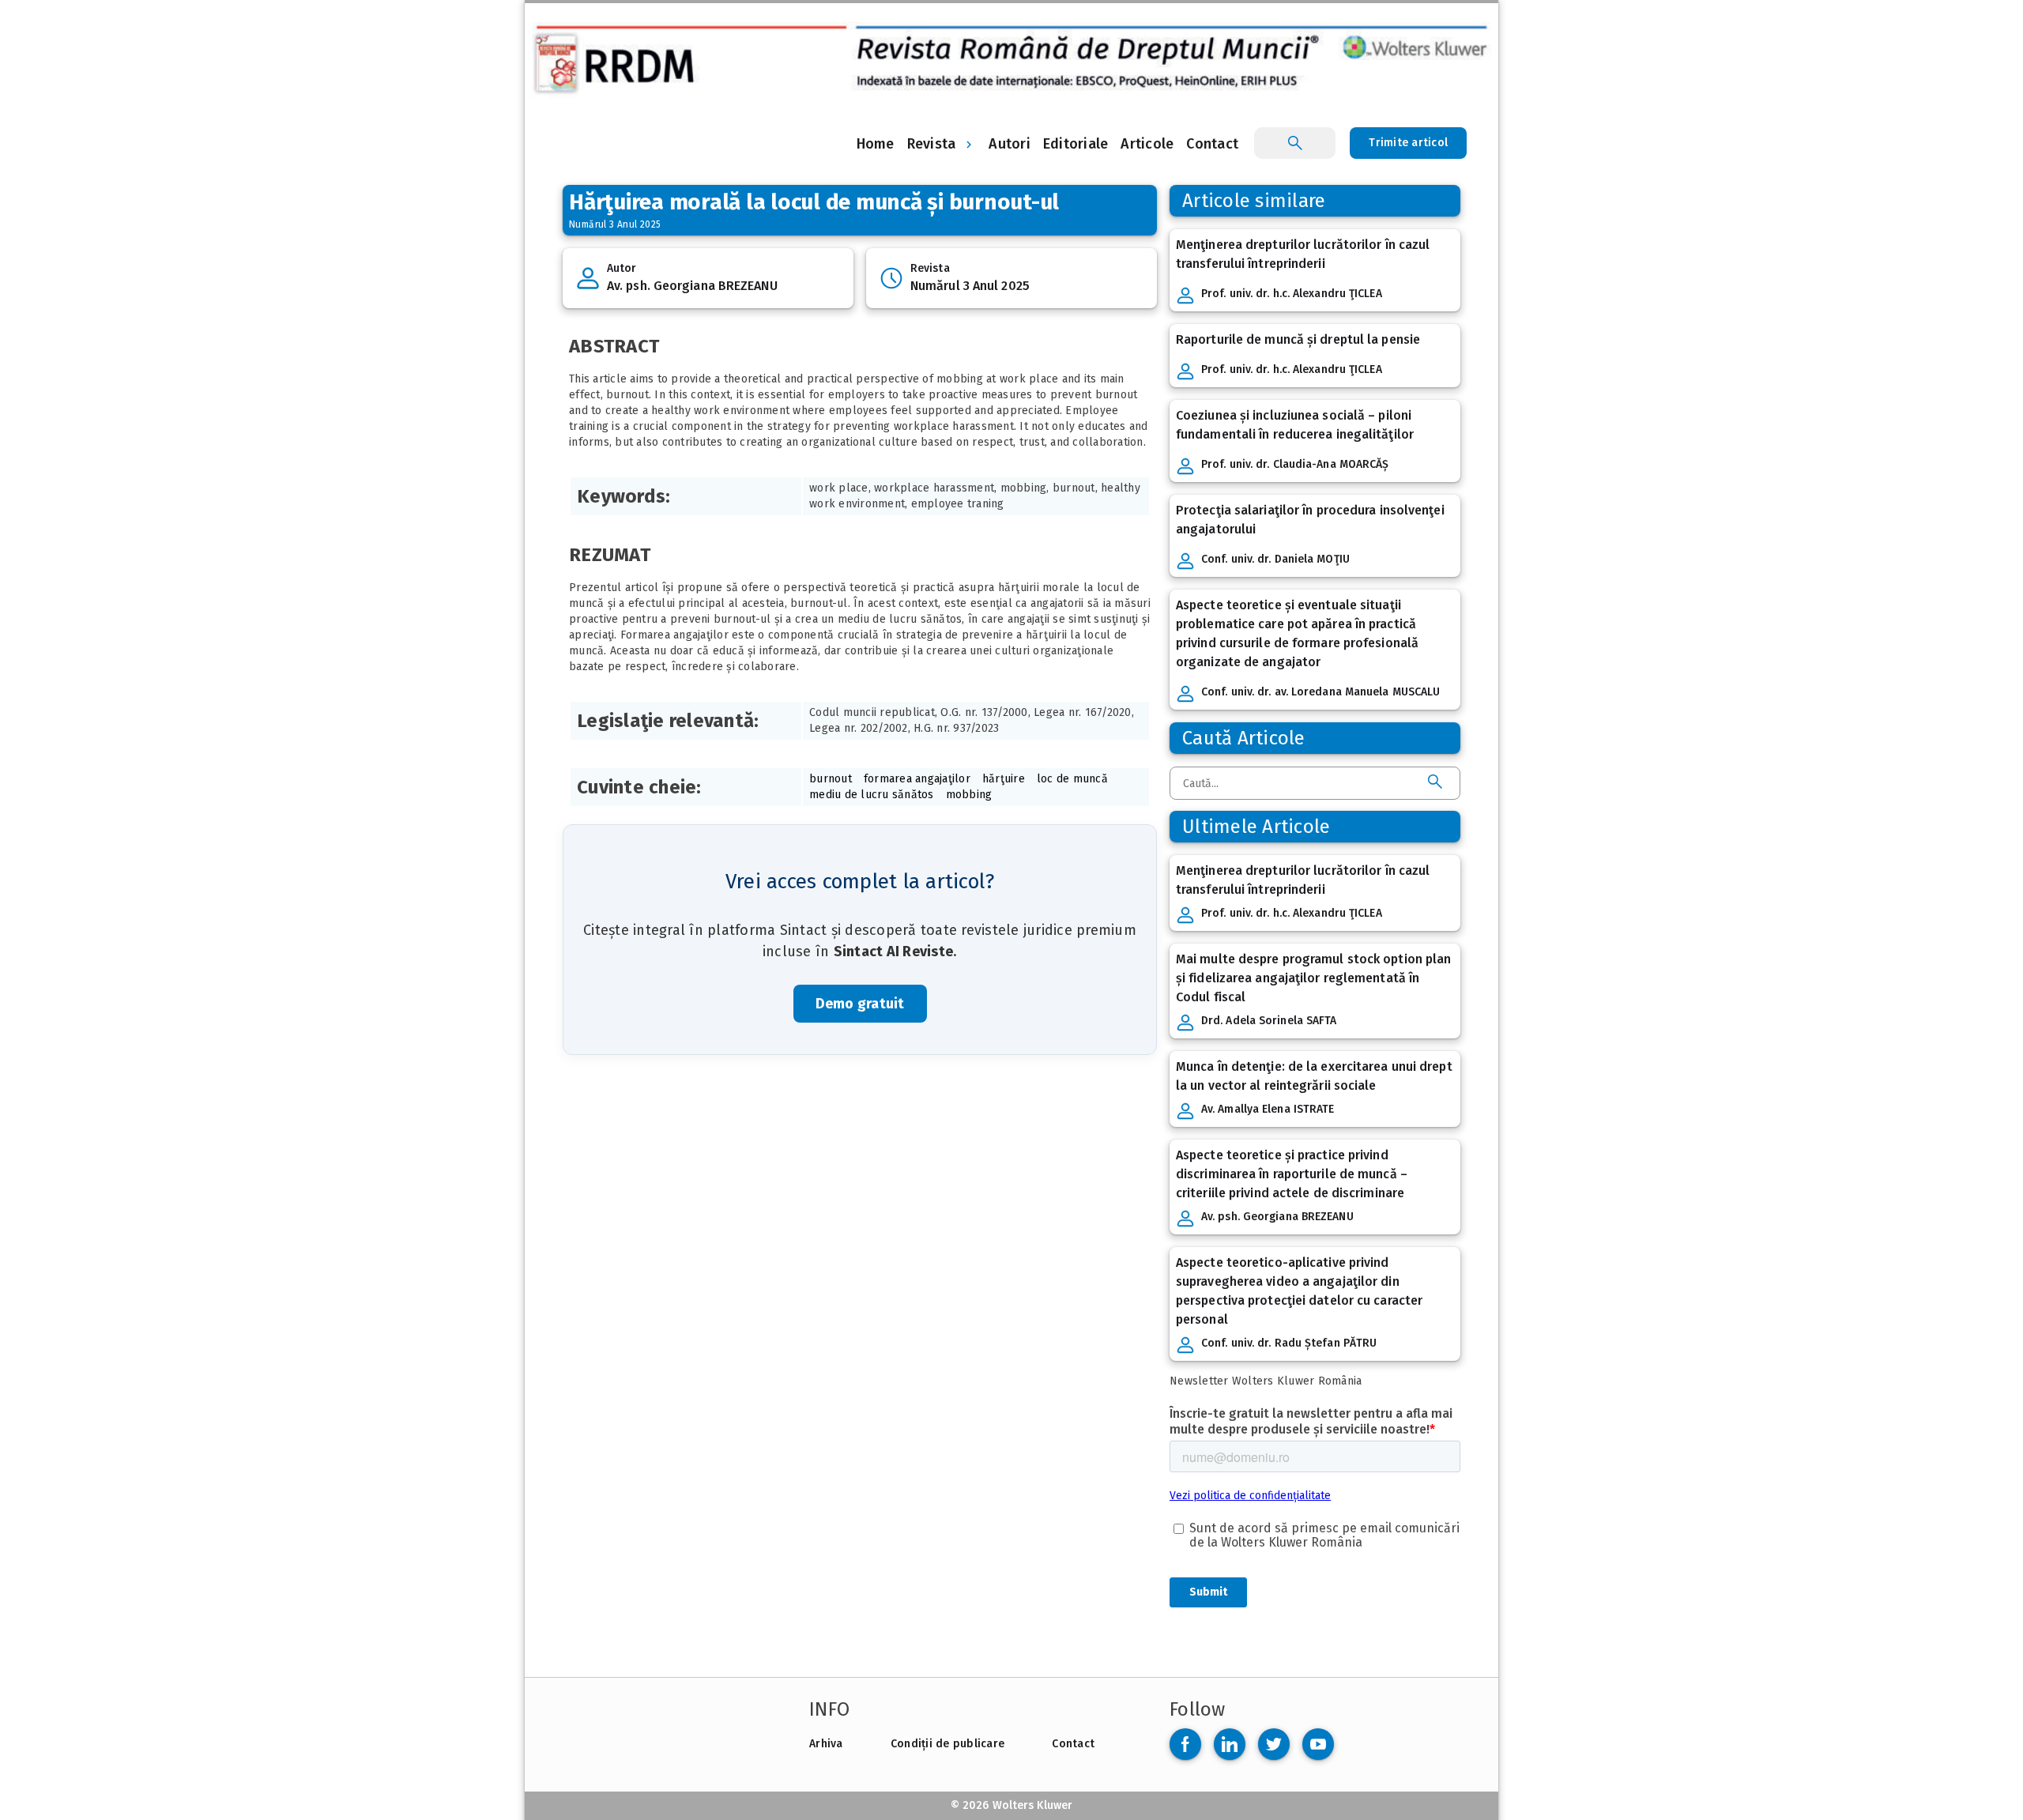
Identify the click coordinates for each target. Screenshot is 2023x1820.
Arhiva (826, 1744)
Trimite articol (1408, 143)
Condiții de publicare (947, 1744)
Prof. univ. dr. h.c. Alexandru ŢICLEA (1292, 294)
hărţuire (1004, 779)
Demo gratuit (860, 1004)
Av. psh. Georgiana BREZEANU (692, 286)
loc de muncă (1072, 779)
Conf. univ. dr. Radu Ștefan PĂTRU (1289, 1343)
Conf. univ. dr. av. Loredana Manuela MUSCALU (1320, 692)
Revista (932, 144)
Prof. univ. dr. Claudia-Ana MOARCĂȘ (1295, 464)
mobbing (969, 795)
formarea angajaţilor (917, 779)
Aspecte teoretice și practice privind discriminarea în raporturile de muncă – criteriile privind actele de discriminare (1292, 1174)
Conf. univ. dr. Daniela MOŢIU (1275, 559)
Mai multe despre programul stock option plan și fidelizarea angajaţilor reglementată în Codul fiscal (1313, 978)
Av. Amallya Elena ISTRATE (1268, 1109)
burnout (831, 779)
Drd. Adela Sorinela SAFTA (1269, 1021)
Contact (1073, 1744)
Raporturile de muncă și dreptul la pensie (1298, 339)
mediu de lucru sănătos (872, 795)
